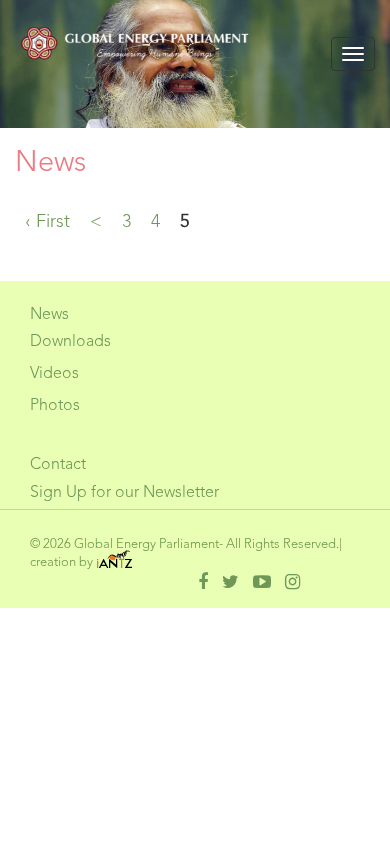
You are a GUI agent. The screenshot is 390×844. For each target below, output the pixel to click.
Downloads (70, 342)
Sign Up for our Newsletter (124, 493)
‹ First (47, 222)
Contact (58, 465)
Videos (54, 374)
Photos (55, 406)
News (49, 315)
